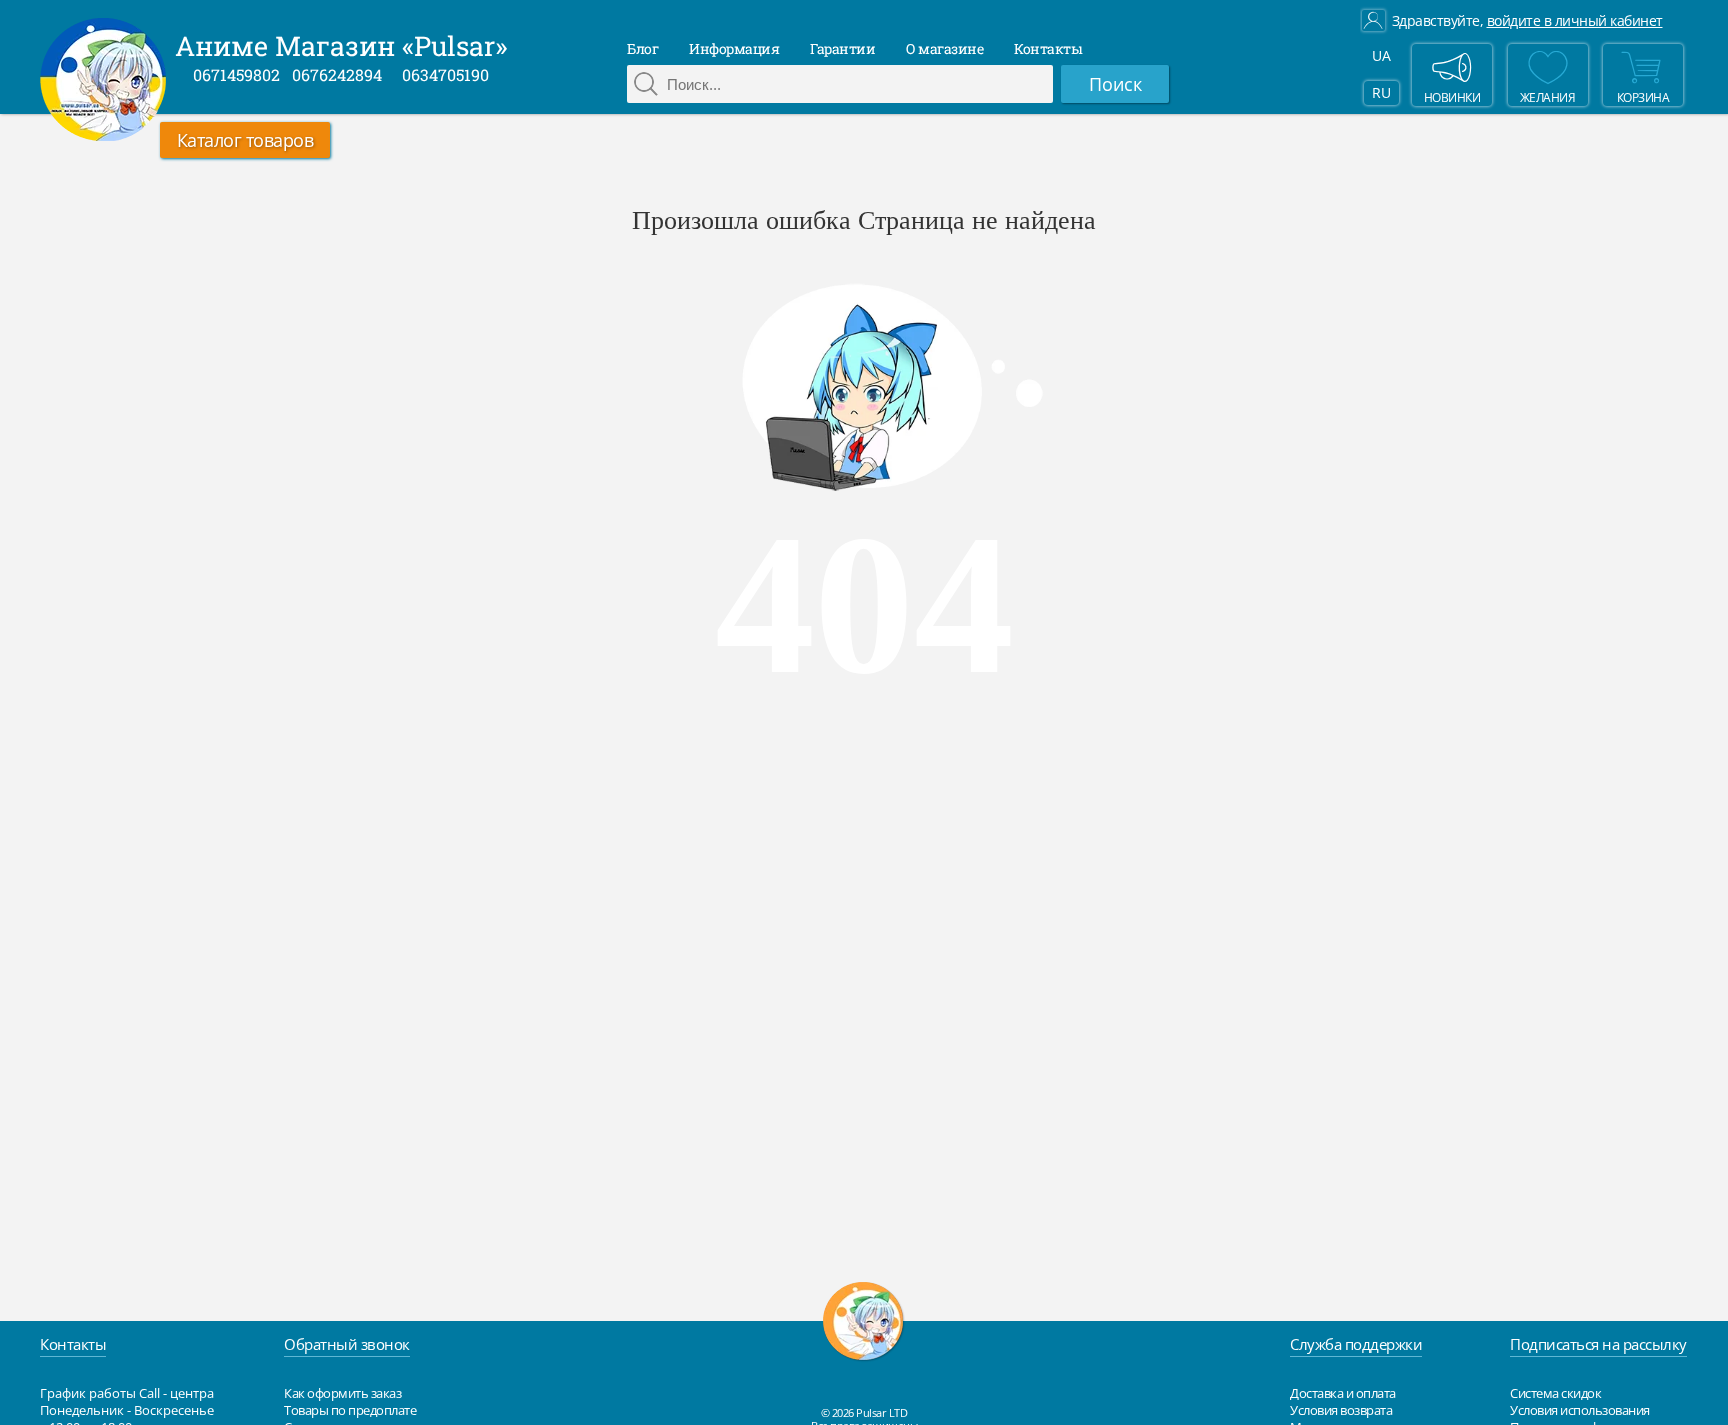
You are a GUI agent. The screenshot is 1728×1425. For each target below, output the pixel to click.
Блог (642, 48)
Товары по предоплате (350, 1410)
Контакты (1048, 48)
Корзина (1643, 97)
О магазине (944, 48)
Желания (1548, 97)
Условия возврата (1341, 1410)
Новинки (1452, 97)
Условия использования (1580, 1410)
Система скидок (1555, 1393)
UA (1381, 55)
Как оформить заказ (342, 1393)
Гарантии (842, 48)
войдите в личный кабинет (1575, 21)
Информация (734, 48)
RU (1381, 92)
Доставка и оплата (1343, 1393)
